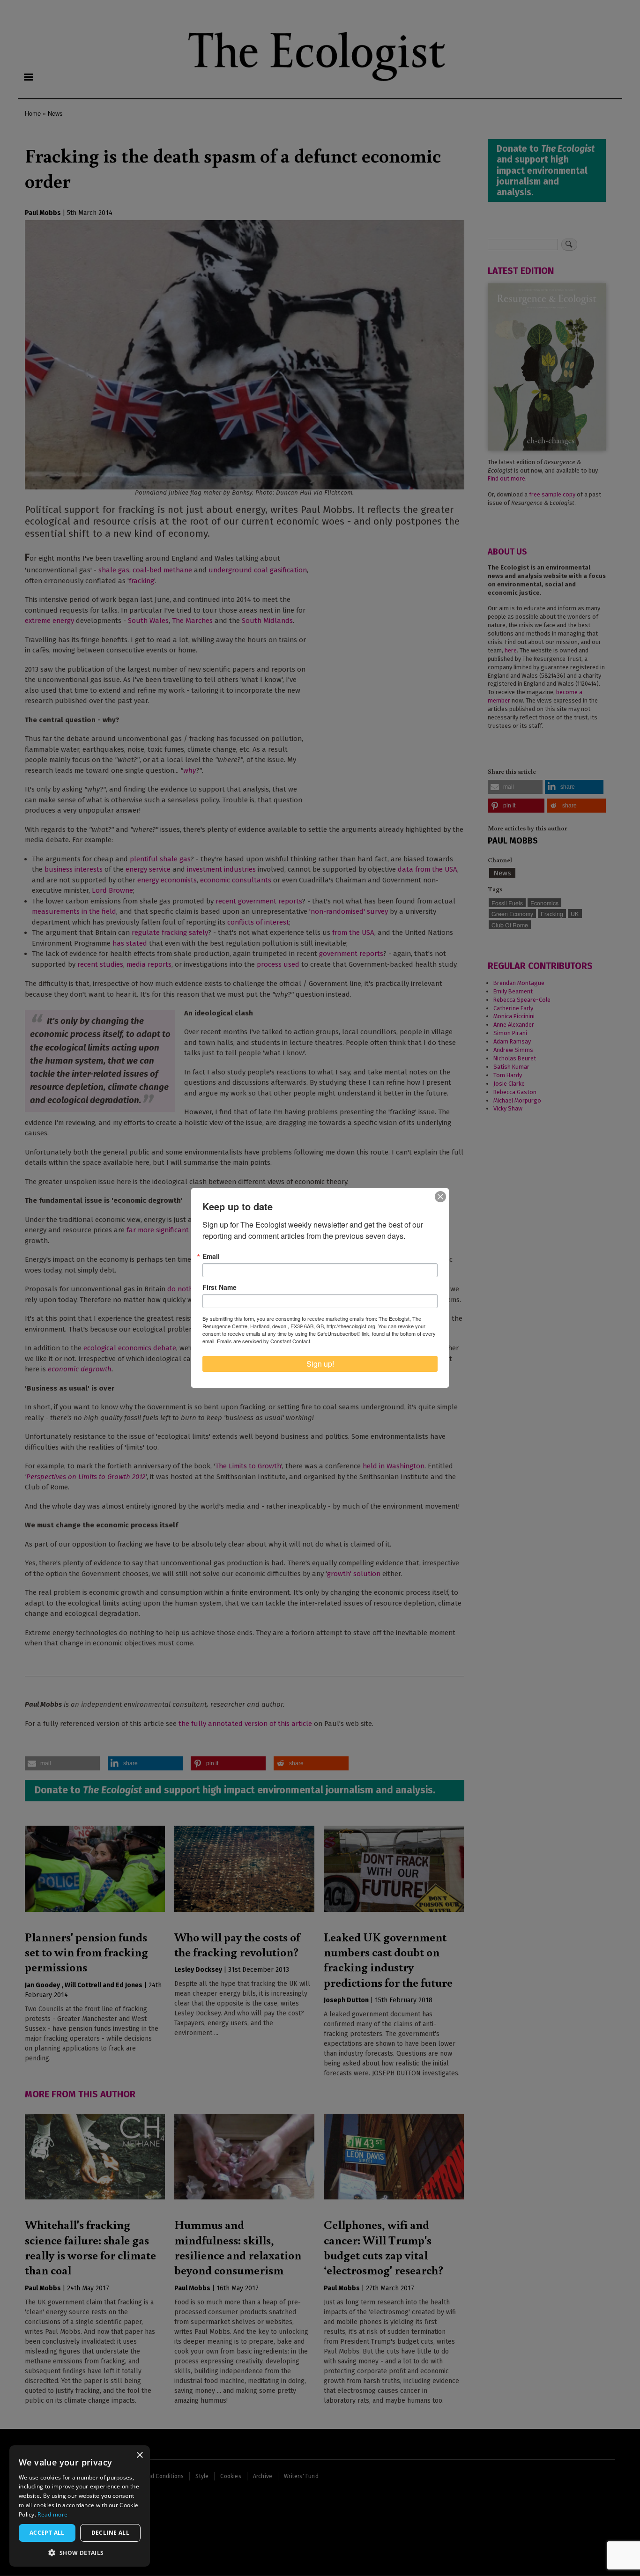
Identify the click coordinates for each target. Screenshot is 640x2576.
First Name (220, 1287)
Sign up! (320, 1364)
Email (211, 1256)
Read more (52, 2514)
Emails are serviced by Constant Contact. (264, 1341)
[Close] (440, 1197)
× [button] (139, 2455)
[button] (80, 2553)
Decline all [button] (110, 2533)
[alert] (80, 2506)
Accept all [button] (47, 2533)
